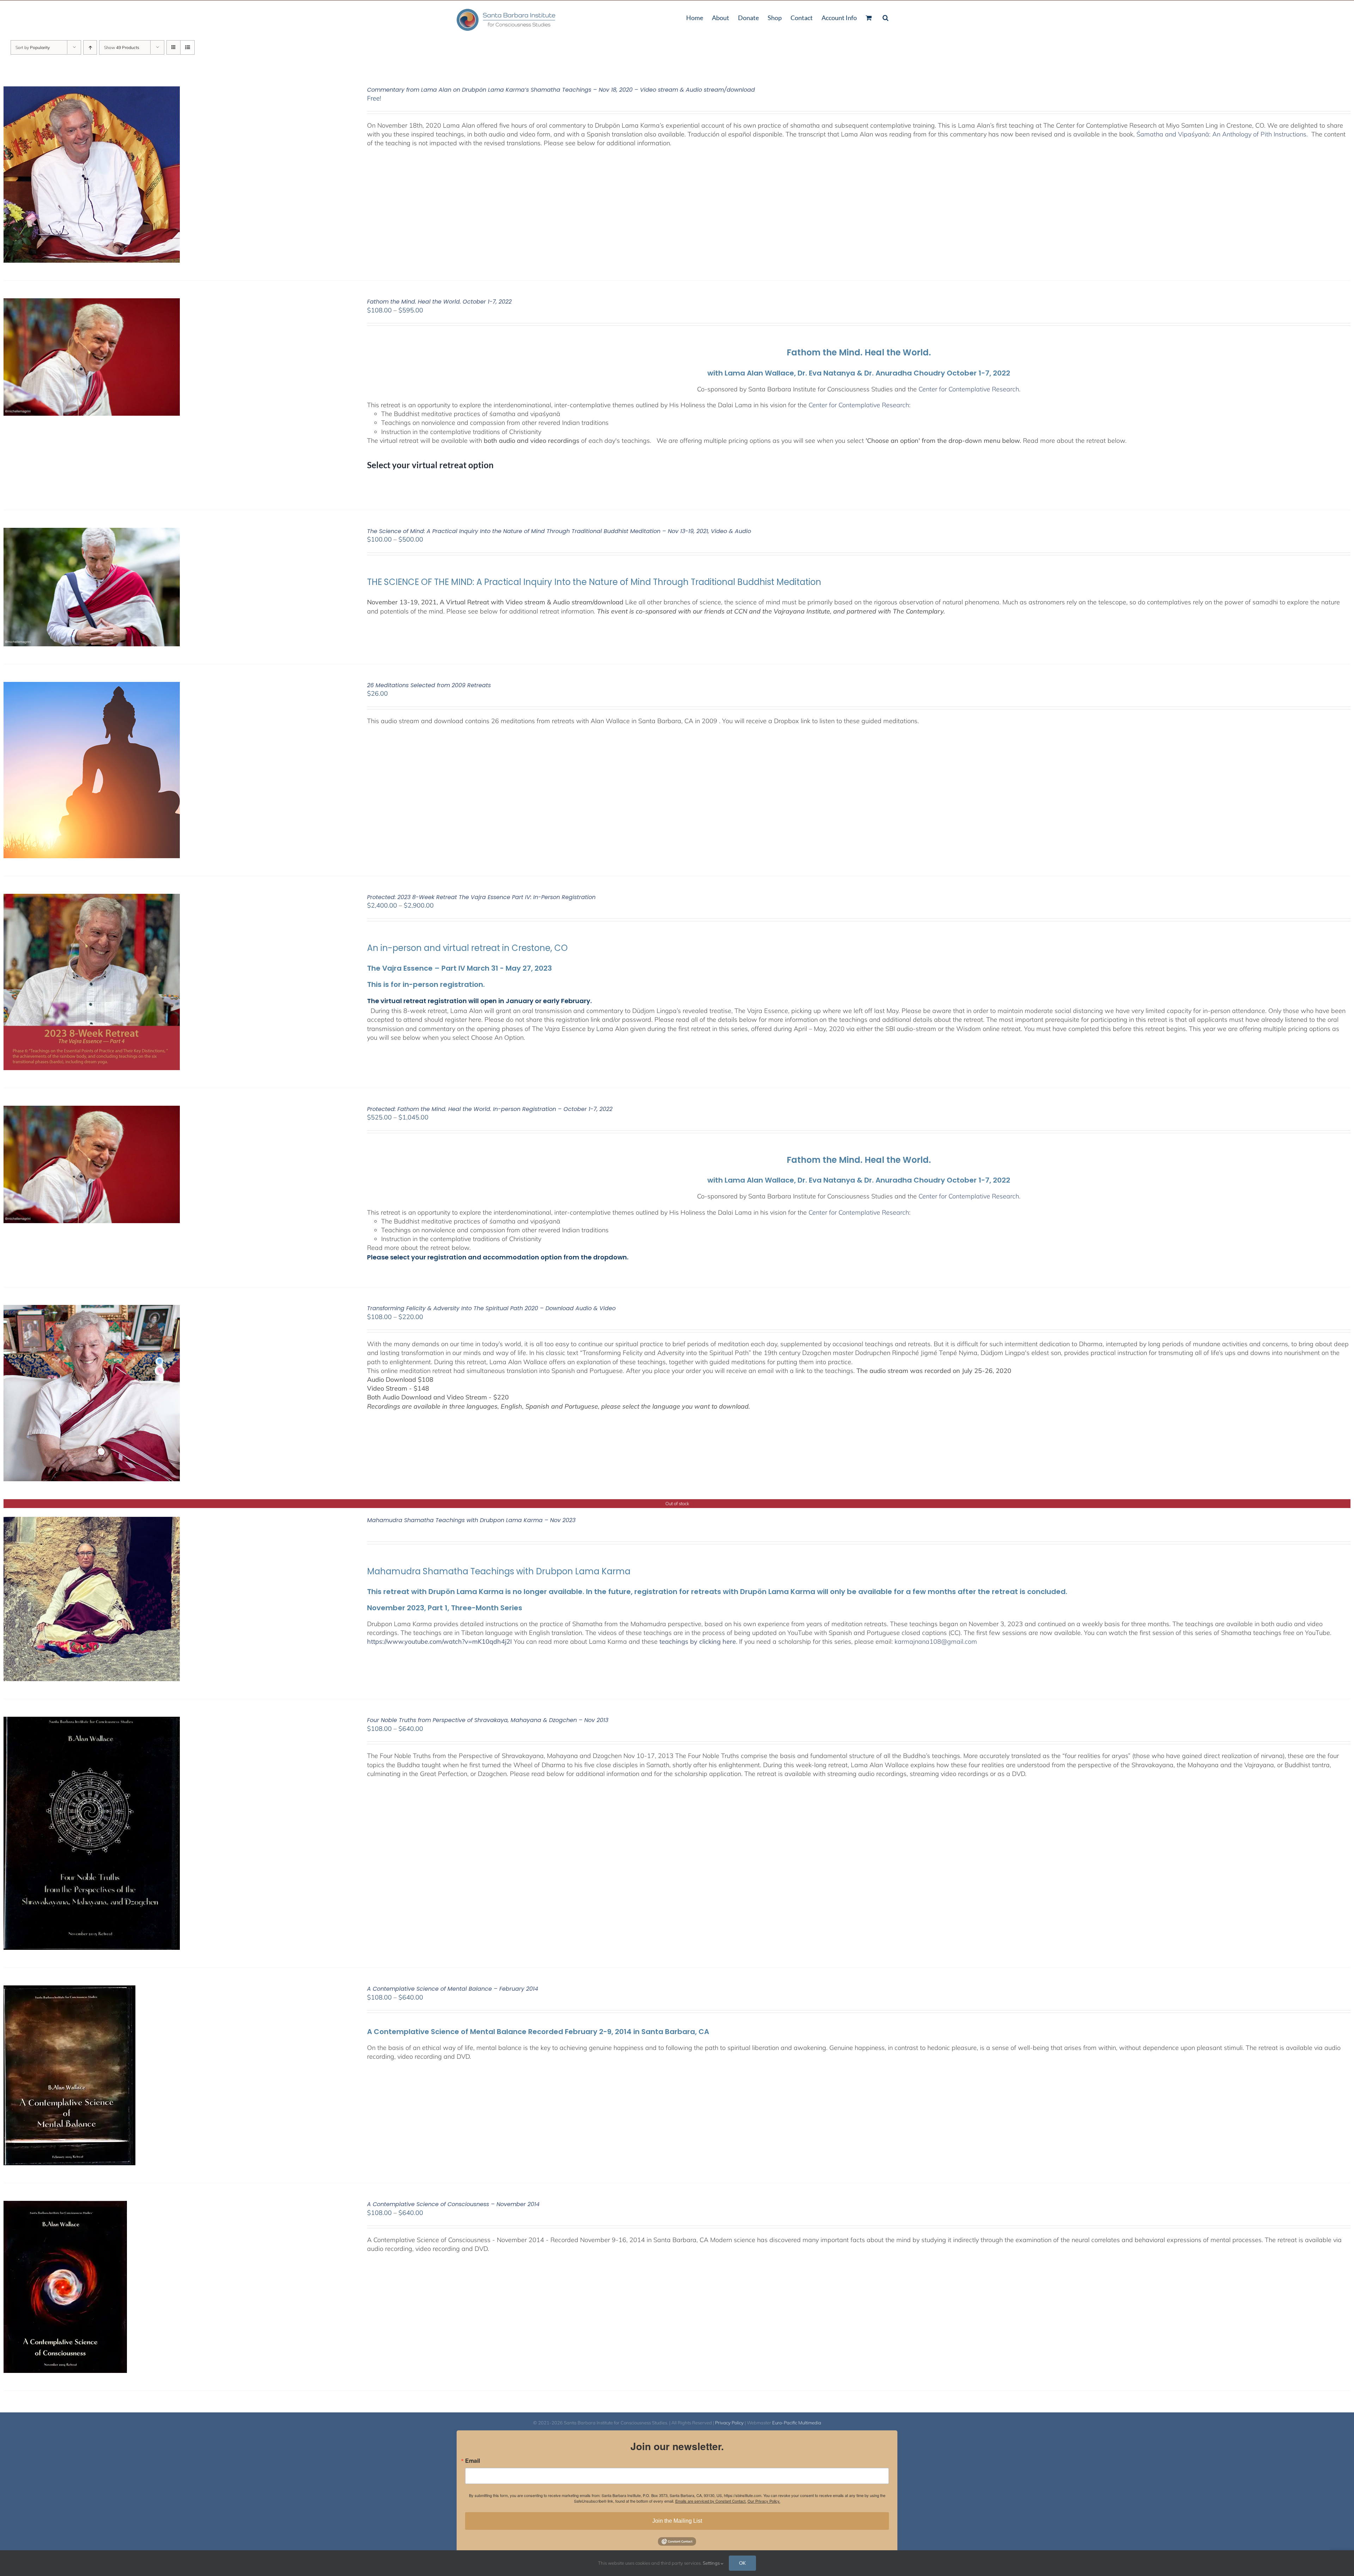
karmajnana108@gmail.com (936, 1641)
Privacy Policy (729, 2423)
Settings (712, 2563)
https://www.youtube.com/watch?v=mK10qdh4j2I (440, 1641)
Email (472, 2461)
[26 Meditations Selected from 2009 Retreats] (92, 686)
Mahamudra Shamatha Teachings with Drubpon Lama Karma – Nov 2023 (471, 1520)
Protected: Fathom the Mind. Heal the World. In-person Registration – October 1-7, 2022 (490, 1109)
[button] (886, 17)
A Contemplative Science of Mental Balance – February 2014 (453, 1989)
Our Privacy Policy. (764, 2501)
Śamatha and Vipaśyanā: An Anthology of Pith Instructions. (1223, 134)
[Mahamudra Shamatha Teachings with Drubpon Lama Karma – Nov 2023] (92, 1521)
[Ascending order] (90, 47)
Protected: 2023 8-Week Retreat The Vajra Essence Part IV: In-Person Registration (481, 897)
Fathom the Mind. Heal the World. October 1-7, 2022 (439, 302)
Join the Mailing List (677, 2521)
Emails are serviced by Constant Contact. (711, 2501)
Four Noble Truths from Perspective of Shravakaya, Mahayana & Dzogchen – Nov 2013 (488, 1720)
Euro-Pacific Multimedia (797, 2423)
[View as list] (187, 47)
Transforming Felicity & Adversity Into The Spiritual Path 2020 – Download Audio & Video (491, 1308)
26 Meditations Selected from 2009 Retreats (429, 685)
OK (742, 2563)
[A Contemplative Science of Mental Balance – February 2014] (69, 1990)
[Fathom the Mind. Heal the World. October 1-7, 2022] (92, 303)
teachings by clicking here (698, 1641)
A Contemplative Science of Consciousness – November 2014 (453, 2204)
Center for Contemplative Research (969, 389)
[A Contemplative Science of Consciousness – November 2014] (65, 2205)
